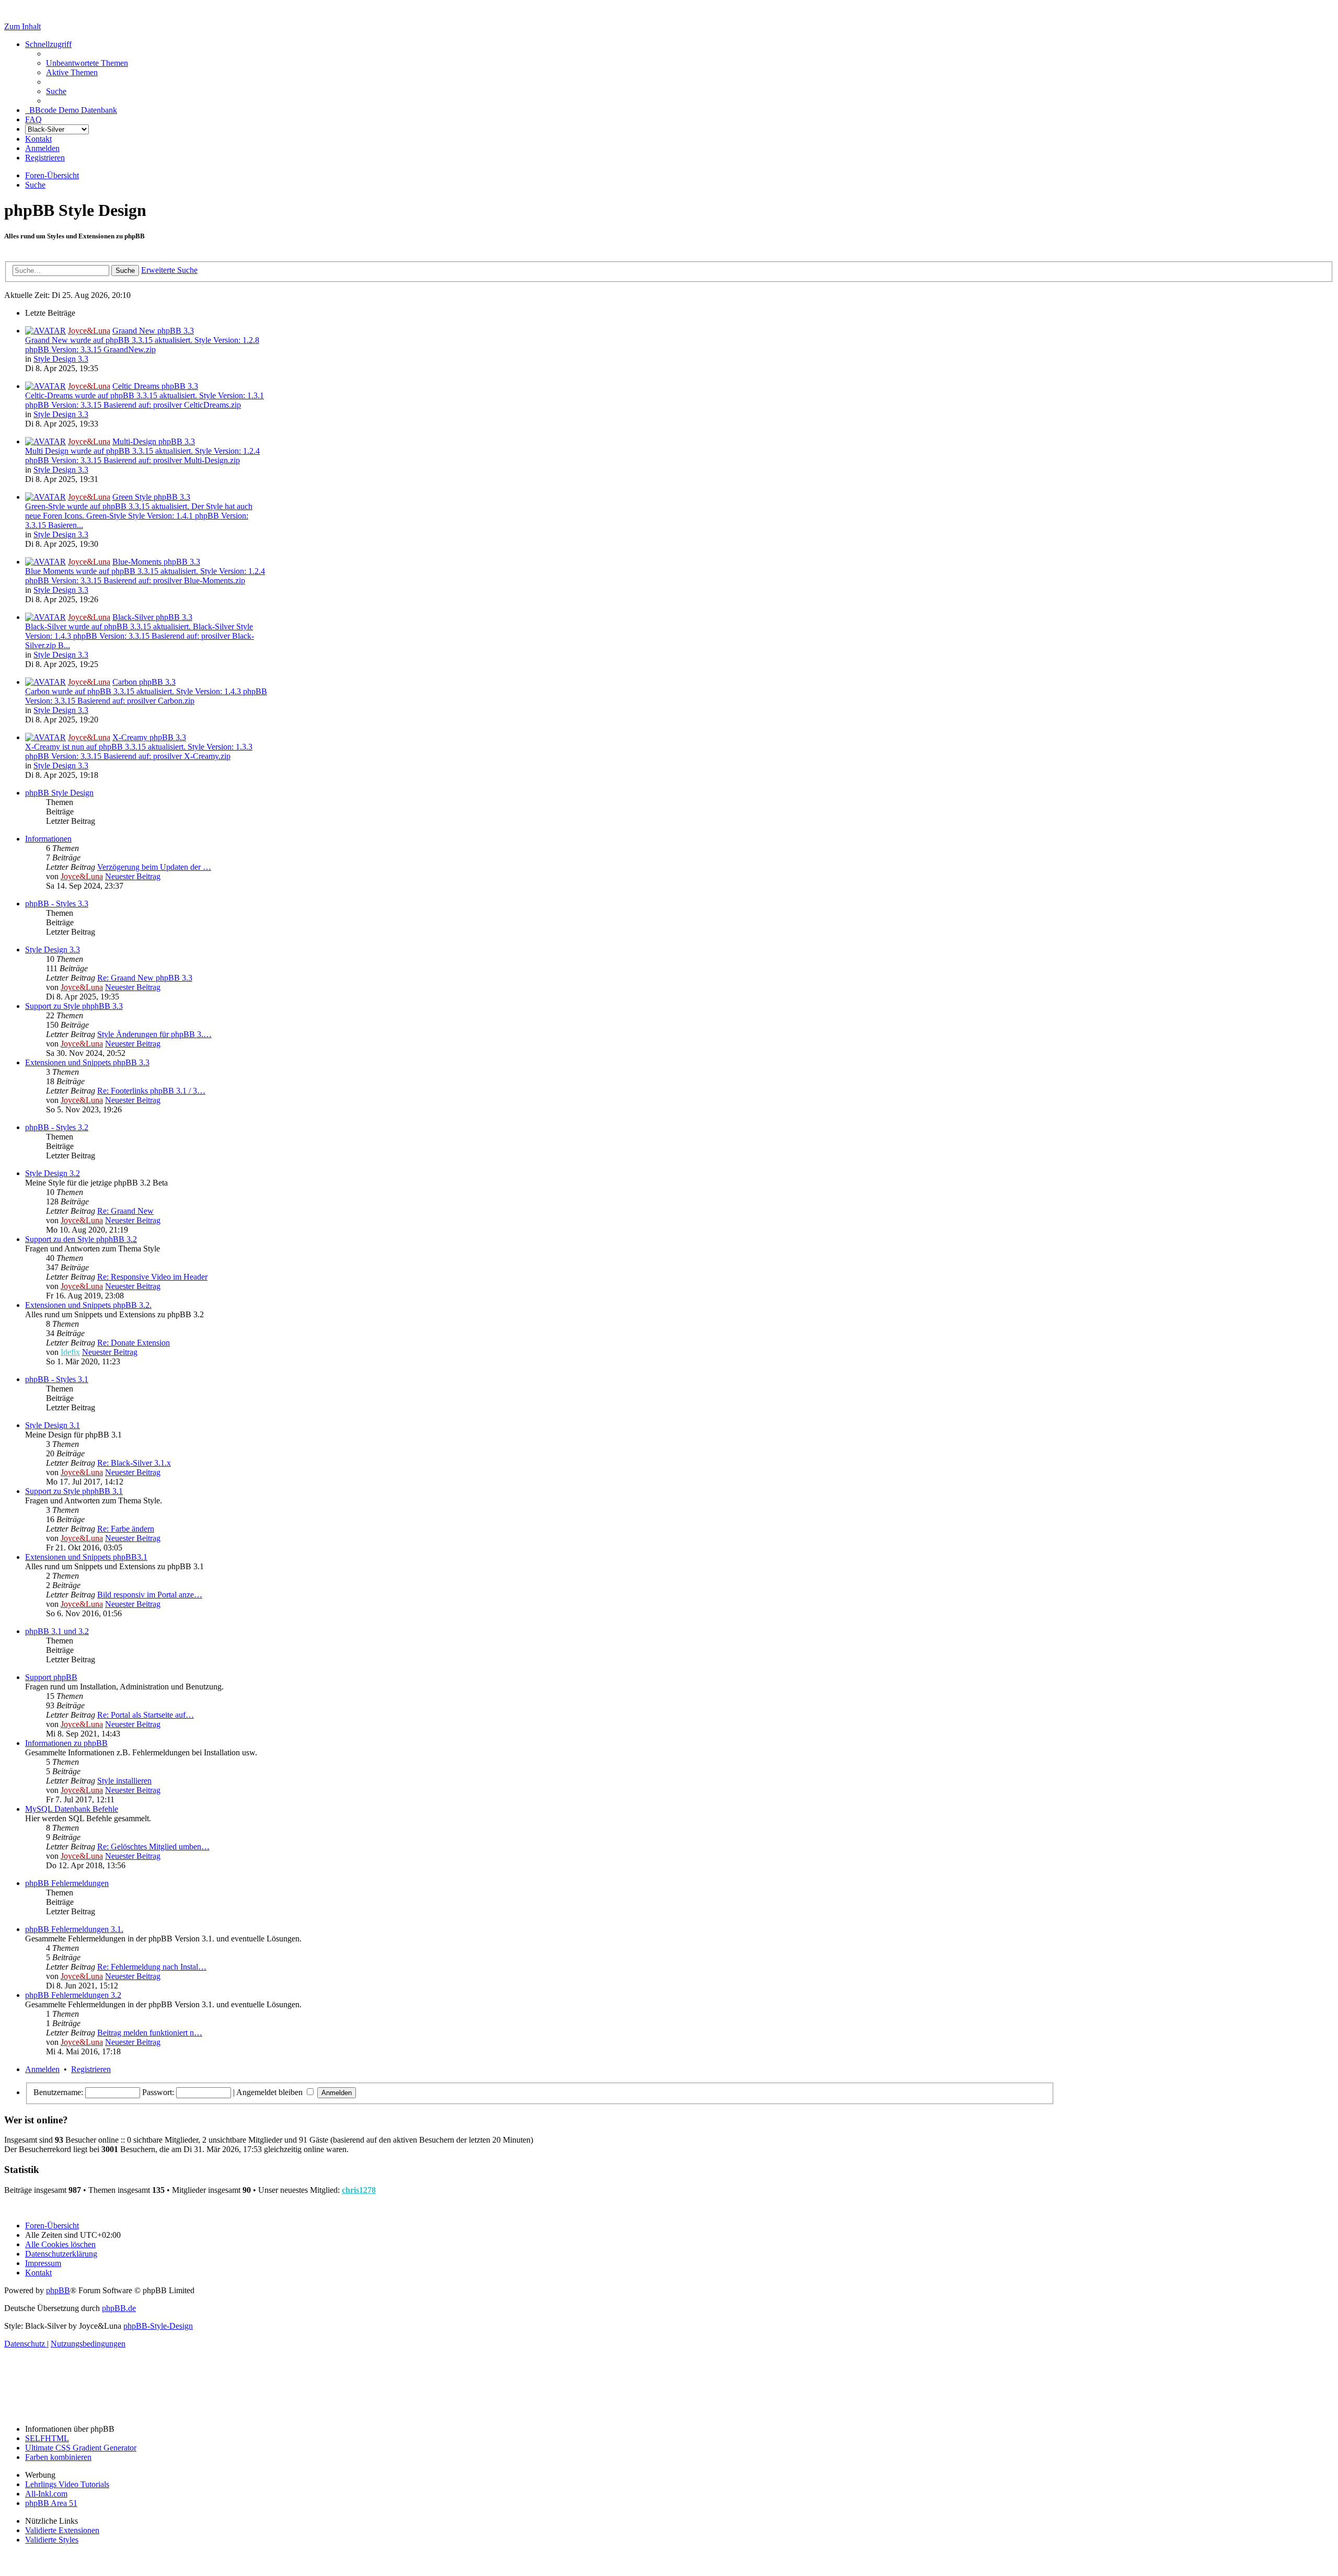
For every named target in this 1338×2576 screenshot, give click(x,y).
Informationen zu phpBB (66, 1743)
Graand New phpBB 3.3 (153, 331)
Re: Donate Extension (134, 1343)
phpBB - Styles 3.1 (57, 1379)
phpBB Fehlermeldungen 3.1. (74, 1929)
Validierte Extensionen (62, 2530)
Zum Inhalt (22, 26)
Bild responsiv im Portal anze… (150, 1595)
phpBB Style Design (59, 793)
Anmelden (42, 2069)
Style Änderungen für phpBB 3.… (154, 1034)
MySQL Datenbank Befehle (72, 1809)
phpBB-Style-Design (158, 2326)
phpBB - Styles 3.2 (57, 1127)
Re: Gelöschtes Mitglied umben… (153, 1847)
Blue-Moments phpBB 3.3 (156, 562)
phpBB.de (119, 2308)
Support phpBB (51, 1677)
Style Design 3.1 (53, 1425)
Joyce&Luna (89, 331)
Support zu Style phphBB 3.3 (74, 1006)
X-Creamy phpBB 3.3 (149, 737)
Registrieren (91, 2069)
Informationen (48, 839)
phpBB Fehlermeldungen (67, 1883)
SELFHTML (47, 2438)
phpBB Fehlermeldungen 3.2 (73, 1995)
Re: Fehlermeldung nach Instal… (152, 1967)
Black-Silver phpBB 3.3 (152, 617)
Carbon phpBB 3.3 (144, 682)
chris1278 (359, 2190)
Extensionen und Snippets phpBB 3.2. (88, 1305)
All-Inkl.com (46, 2494)
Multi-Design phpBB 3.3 (154, 441)
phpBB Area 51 (51, 2503)
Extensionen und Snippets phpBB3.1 (86, 1557)
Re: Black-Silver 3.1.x (134, 1463)
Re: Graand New (125, 1211)
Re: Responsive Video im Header (152, 1277)
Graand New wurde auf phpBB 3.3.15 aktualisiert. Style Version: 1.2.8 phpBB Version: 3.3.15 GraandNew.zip (142, 345)
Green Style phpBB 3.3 (151, 497)
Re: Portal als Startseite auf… (146, 1715)
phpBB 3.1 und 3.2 (57, 1631)
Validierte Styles (52, 2540)
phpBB (58, 2290)
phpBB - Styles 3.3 (57, 904)
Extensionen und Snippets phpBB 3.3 (87, 1062)
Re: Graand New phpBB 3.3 (145, 978)
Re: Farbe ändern (126, 1529)
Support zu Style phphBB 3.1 (74, 1491)
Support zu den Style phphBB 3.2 (81, 1239)
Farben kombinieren (58, 2457)
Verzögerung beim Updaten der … (154, 867)
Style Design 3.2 (53, 1173)
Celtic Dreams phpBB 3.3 (155, 386)
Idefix (70, 1352)
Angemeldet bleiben (270, 2092)
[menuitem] (87, 63)
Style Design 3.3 (61, 359)
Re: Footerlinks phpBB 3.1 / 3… (151, 1091)
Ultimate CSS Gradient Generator (81, 2448)
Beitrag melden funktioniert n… (150, 2033)
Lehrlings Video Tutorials (67, 2484)
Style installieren (124, 1781)
